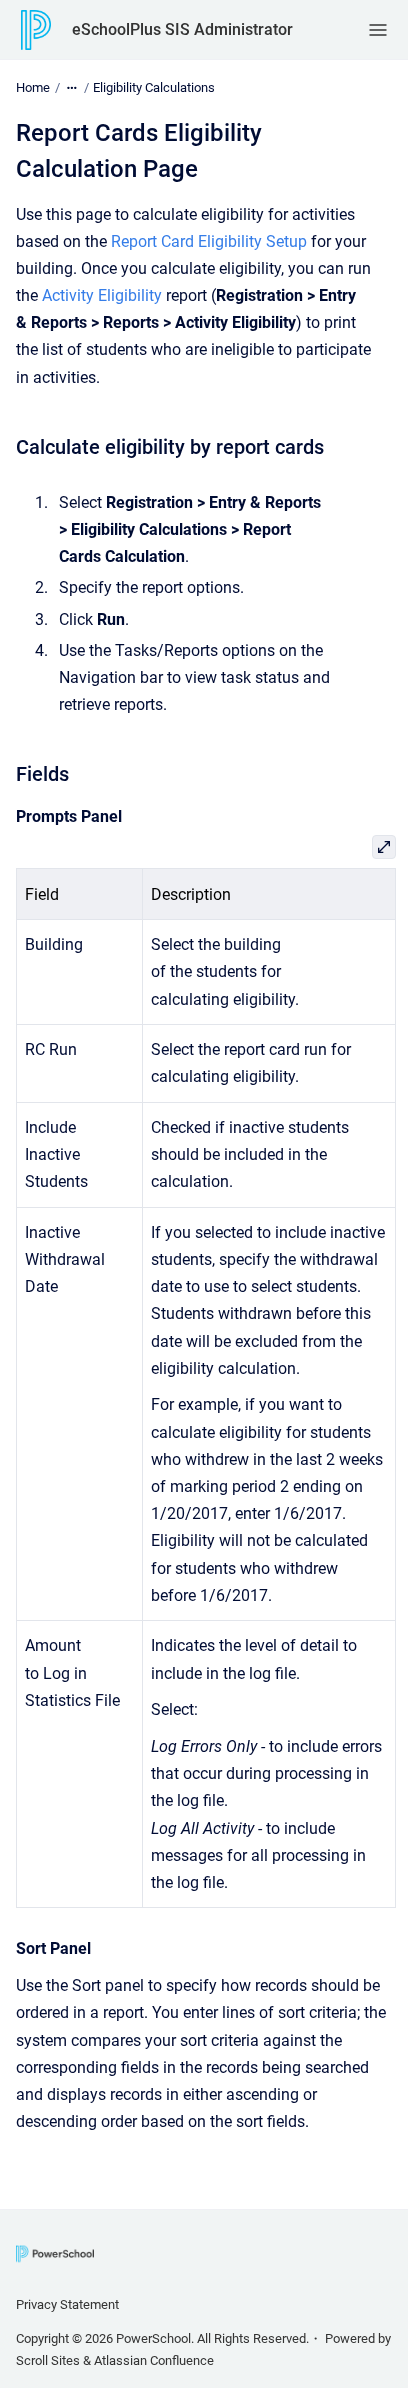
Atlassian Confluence (154, 2360)
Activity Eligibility (102, 295)
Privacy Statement (67, 2304)
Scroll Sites (48, 2360)
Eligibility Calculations (154, 87)
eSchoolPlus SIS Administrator (182, 29)
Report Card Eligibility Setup (209, 241)
